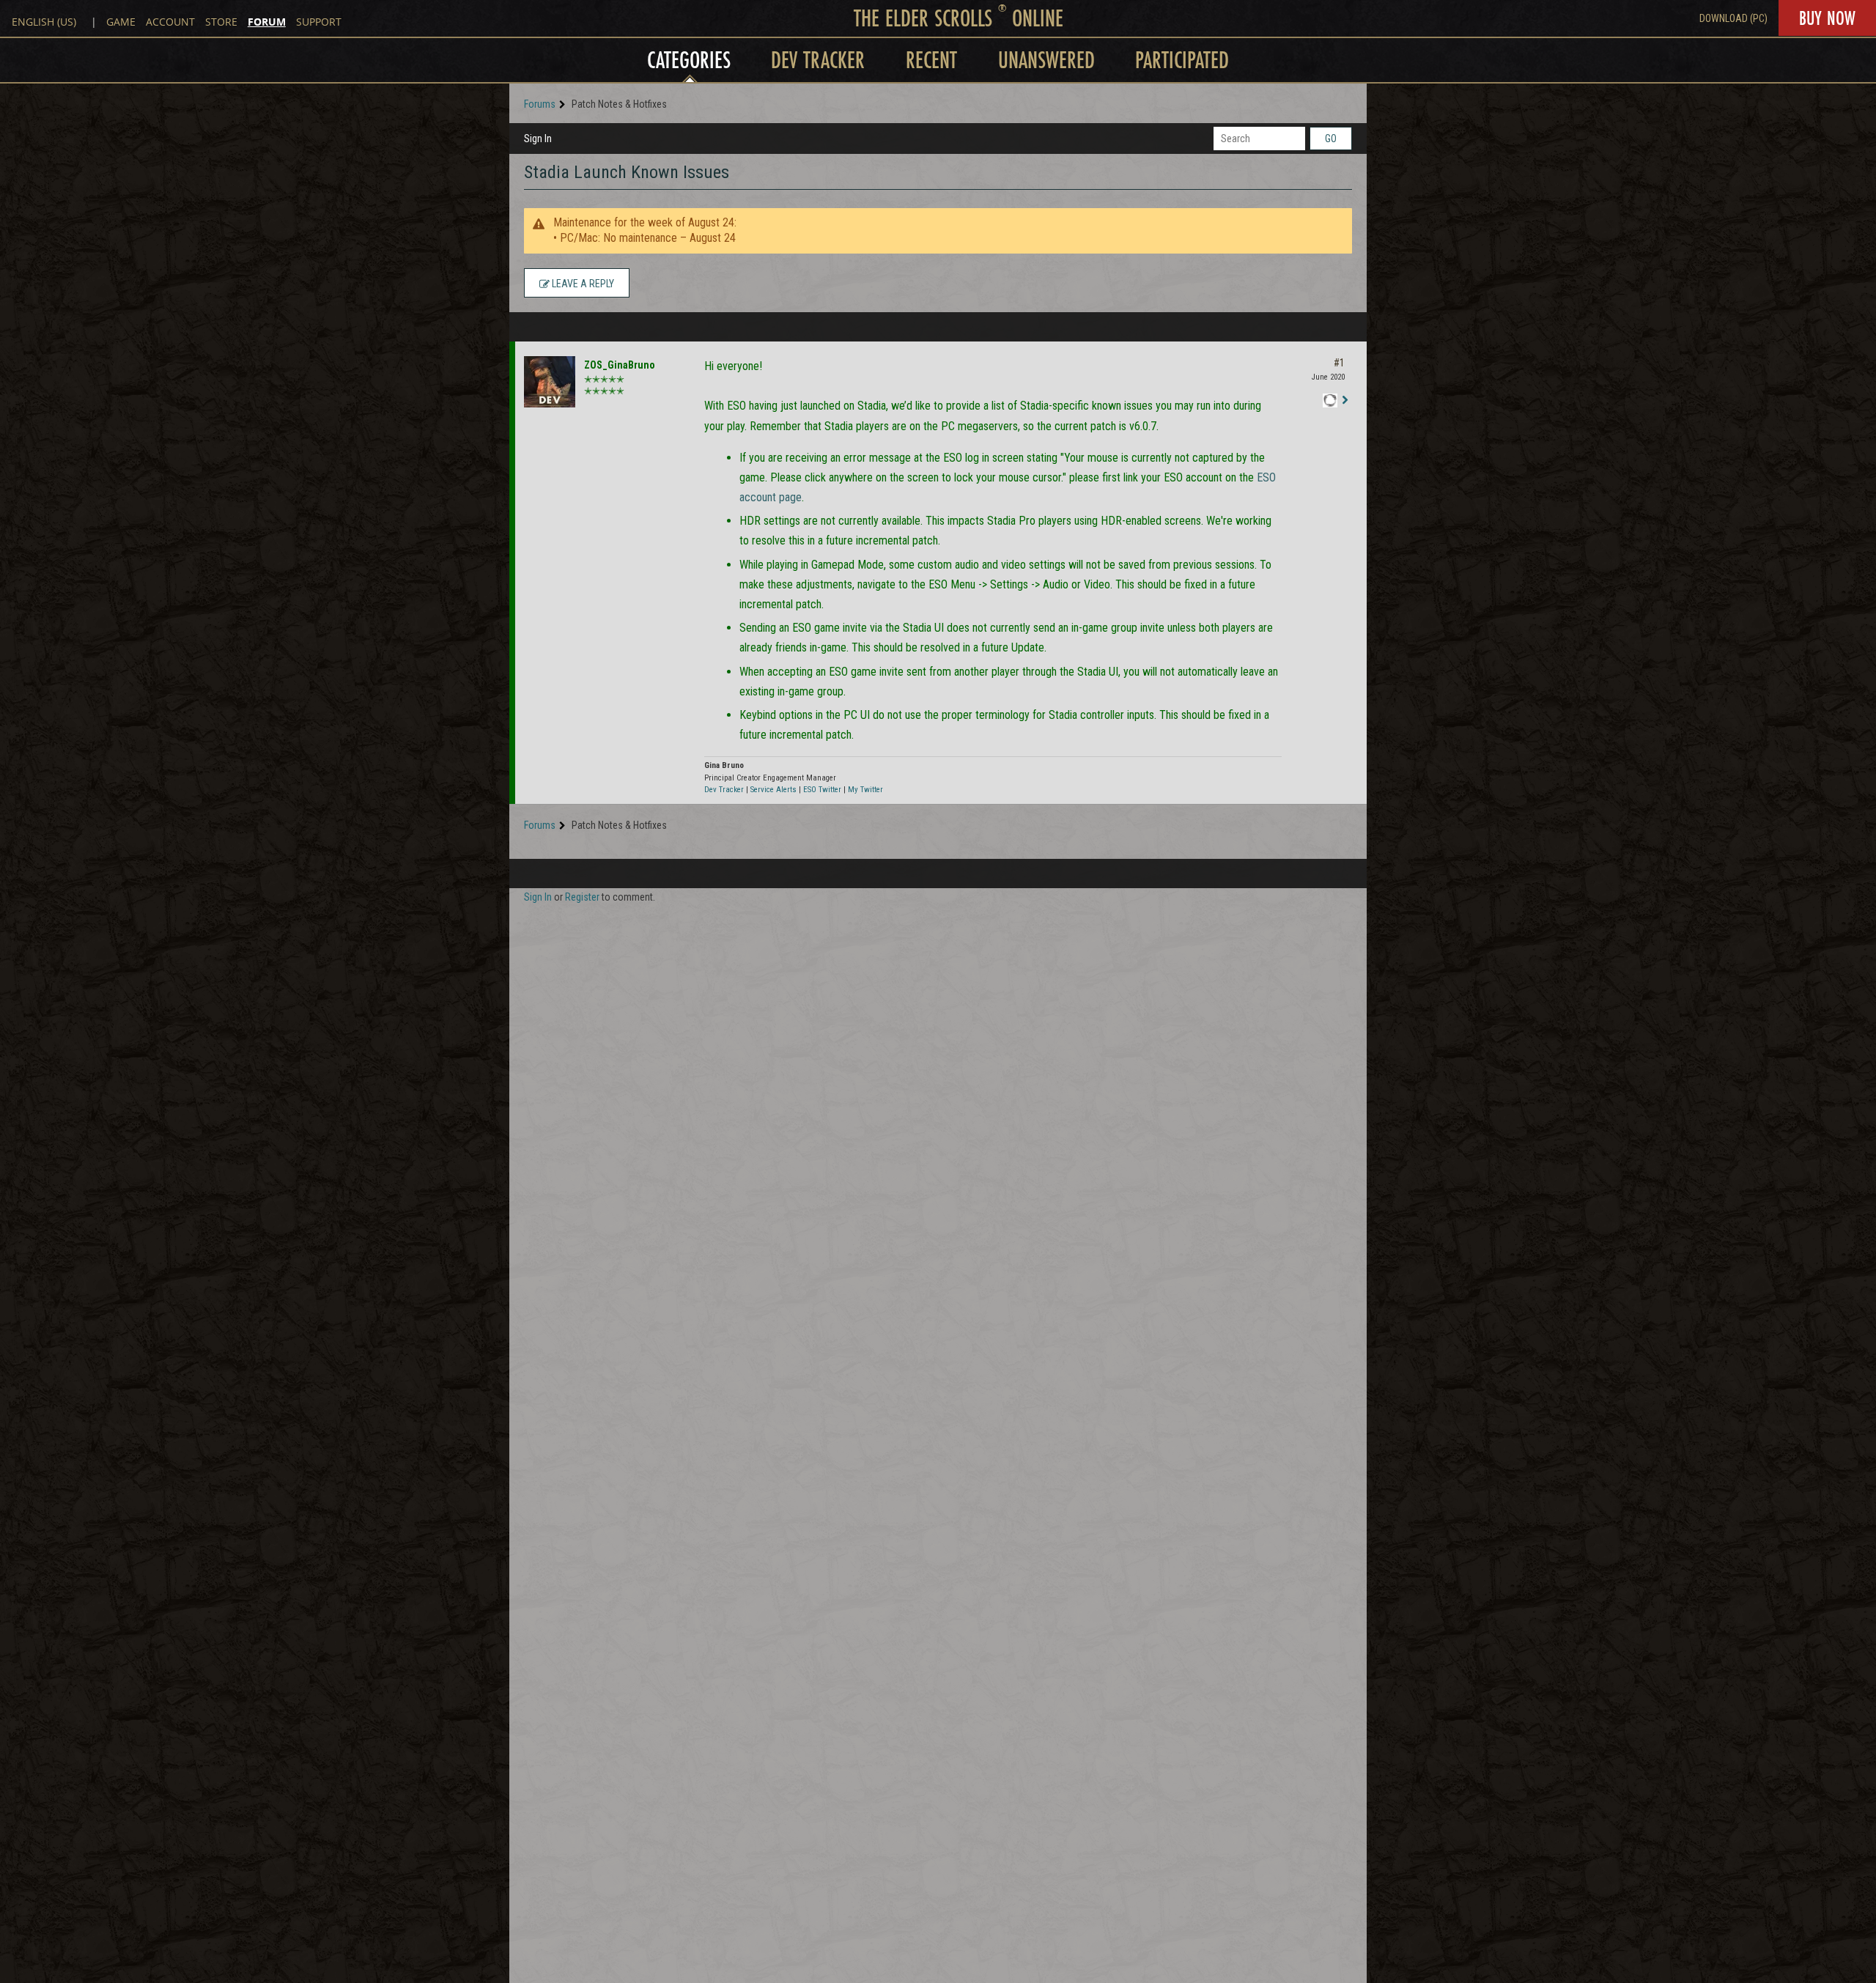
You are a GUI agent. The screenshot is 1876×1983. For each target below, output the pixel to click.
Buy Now (1827, 18)
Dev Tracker (724, 790)
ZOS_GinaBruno (620, 365)
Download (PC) (1733, 18)
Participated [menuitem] (1182, 60)
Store (221, 22)
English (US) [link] (44, 22)
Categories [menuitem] (689, 60)
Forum (267, 22)
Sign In (538, 139)
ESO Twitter (822, 790)
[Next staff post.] (1345, 400)
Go (1331, 139)
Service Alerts (773, 790)
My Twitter (865, 790)
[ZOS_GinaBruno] (550, 382)
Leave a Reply (582, 284)
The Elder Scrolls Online (959, 18)
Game (121, 22)
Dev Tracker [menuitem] (818, 60)
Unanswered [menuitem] (1046, 60)
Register (582, 897)
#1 (1339, 363)
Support (319, 22)
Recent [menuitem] (931, 60)
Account (170, 22)
